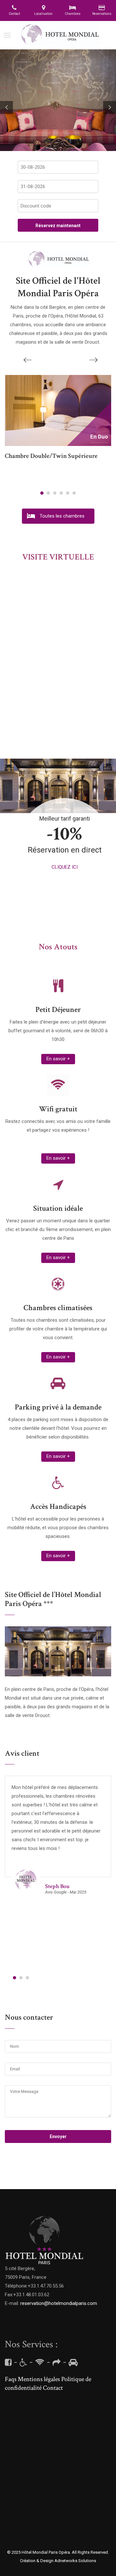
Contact (53, 2388)
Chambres (73, 14)
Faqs (11, 2379)
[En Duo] (58, 410)
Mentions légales (39, 2379)
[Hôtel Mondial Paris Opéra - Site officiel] (59, 35)
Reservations (102, 14)
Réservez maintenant (58, 226)
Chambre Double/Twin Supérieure (51, 456)
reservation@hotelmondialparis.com (59, 2303)
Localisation (43, 14)
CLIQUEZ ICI (65, 867)
